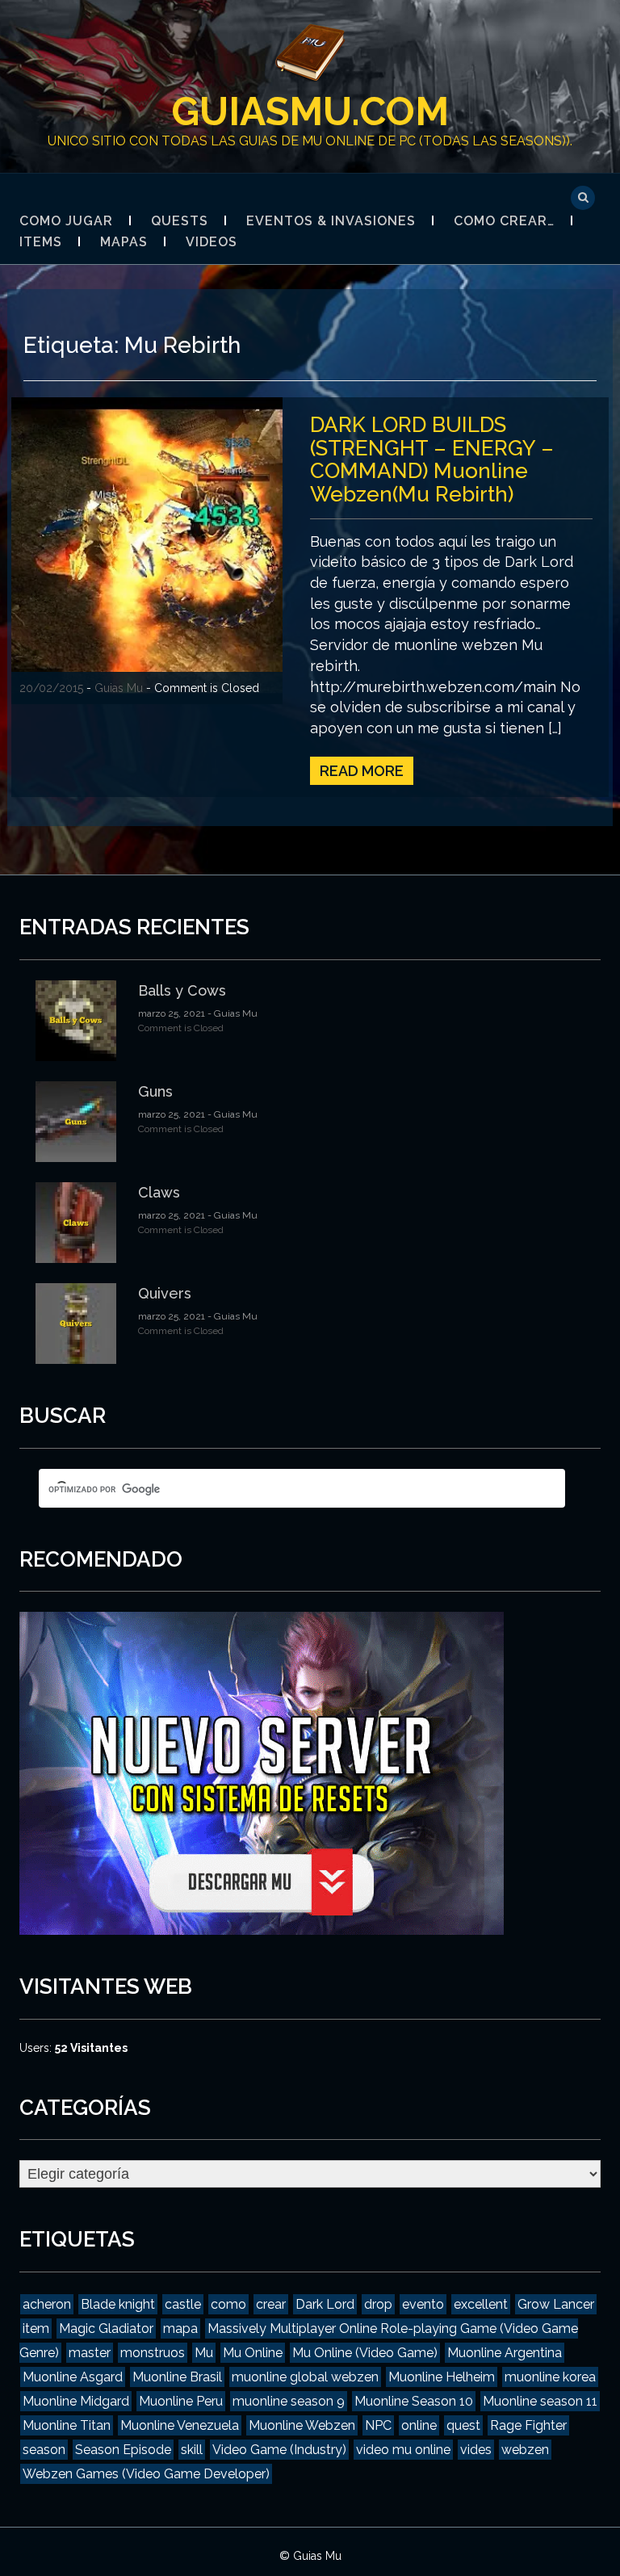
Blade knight (118, 2304)
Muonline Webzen (302, 2425)
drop (378, 2304)
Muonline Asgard (73, 2377)
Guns (155, 1091)
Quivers (165, 1293)
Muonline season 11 (540, 2401)
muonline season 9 (289, 2401)
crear (271, 2304)
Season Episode (123, 2450)
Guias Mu (119, 688)
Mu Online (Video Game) (365, 2353)
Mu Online (253, 2353)
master (90, 2353)
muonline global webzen (305, 2377)
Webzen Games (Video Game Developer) (146, 2474)
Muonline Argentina (505, 2353)
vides (476, 2450)
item (36, 2328)
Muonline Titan (67, 2425)
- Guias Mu (231, 1013)
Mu (204, 2353)
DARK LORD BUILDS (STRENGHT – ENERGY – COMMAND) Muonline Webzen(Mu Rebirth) (432, 459)
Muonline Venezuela (180, 2425)
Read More (362, 771)
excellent (481, 2304)
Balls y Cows (182, 990)
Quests (180, 221)
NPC (378, 2425)
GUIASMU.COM (310, 111)
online (419, 2425)
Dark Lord (325, 2304)
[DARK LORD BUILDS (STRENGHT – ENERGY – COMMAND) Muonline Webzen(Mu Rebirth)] (147, 550)
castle (183, 2304)
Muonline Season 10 (414, 2401)
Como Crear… (504, 221)
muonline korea (550, 2377)
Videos (212, 242)
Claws (159, 1192)
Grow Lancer (556, 2304)
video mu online (403, 2450)
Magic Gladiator (106, 2328)
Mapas (124, 242)
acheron (47, 2304)
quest (463, 2425)
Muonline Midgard (76, 2401)
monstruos (153, 2353)
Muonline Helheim (442, 2377)
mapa (180, 2328)
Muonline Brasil (177, 2377)
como (228, 2304)
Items (41, 242)
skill (192, 2450)
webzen (525, 2450)
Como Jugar (66, 221)
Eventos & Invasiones (331, 221)
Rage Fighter (528, 2425)
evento (423, 2304)
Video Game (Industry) (279, 2450)
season (44, 2450)
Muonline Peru (181, 2401)
